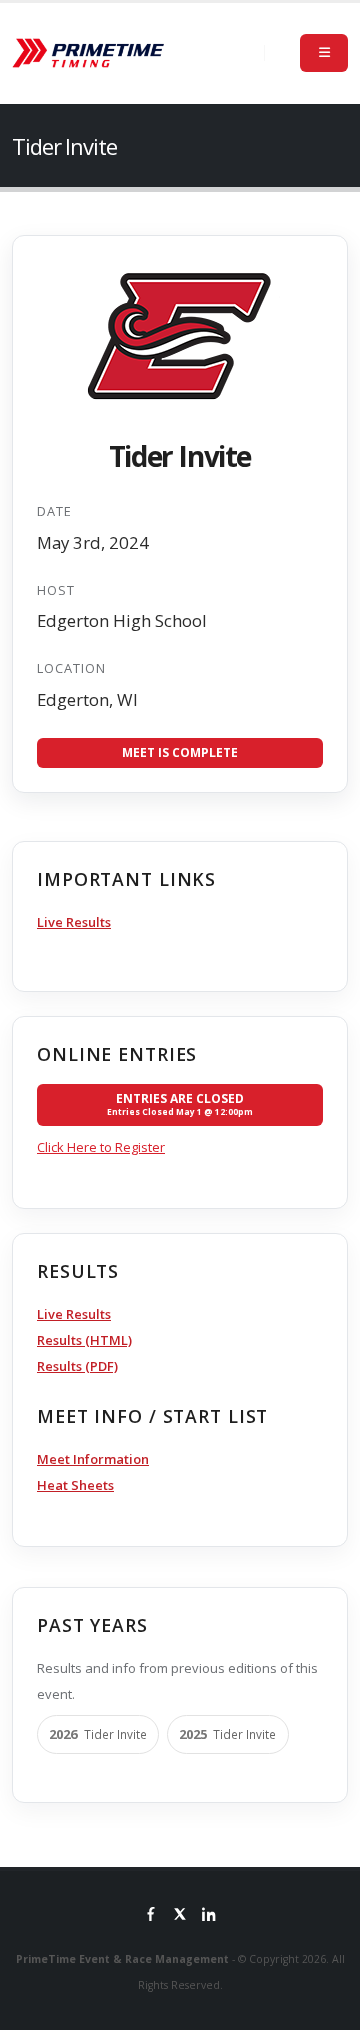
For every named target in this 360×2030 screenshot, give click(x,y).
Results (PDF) (77, 1366)
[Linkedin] (209, 1916)
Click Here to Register (101, 1147)
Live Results (74, 922)
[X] (180, 1916)
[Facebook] (151, 1916)
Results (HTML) (84, 1340)
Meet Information (93, 1459)
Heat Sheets (75, 1485)
